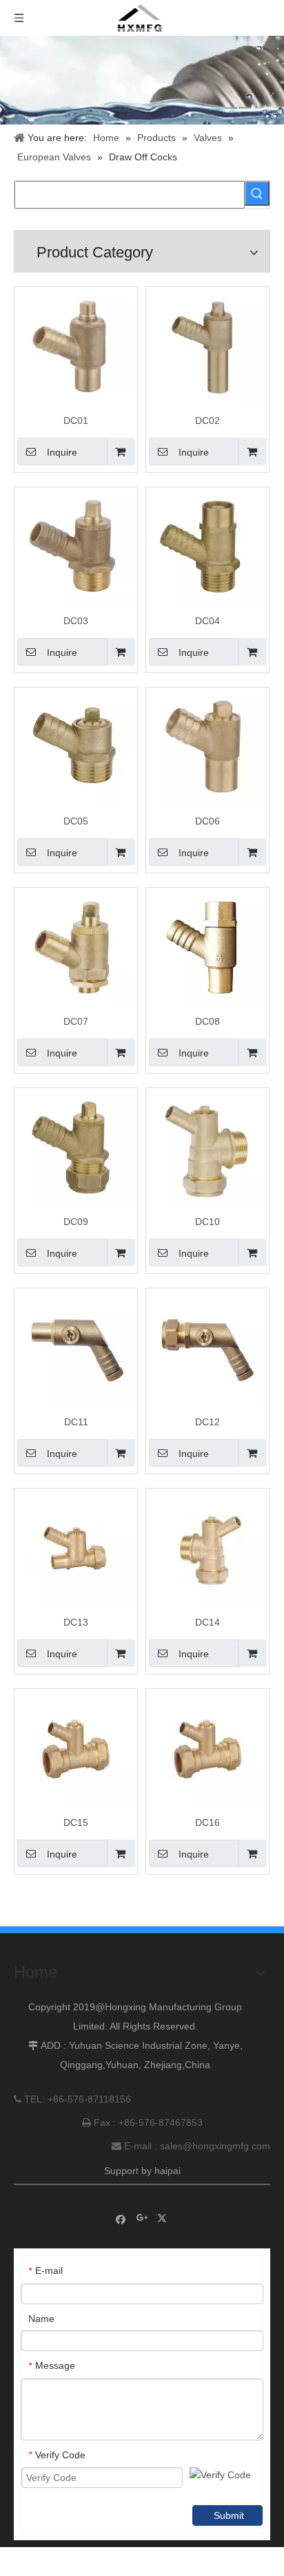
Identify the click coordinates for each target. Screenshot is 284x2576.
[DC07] (76, 948)
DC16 (207, 1822)
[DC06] (207, 748)
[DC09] (76, 1149)
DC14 (207, 1622)
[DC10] (207, 1149)
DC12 (207, 1422)
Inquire (62, 452)
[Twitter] (164, 2218)
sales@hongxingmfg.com (215, 2146)
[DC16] (207, 1749)
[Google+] (142, 2218)
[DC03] (76, 548)
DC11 (76, 1422)
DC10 (207, 1222)
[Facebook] (121, 2218)
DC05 (76, 821)
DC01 (76, 421)
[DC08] (207, 948)
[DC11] (76, 1349)
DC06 (207, 821)
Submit (229, 2515)
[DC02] (207, 348)
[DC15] (76, 1749)
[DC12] (207, 1349)
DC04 (207, 621)
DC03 (76, 621)
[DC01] (76, 348)
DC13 (76, 1622)
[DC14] (207, 1549)
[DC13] (76, 1549)
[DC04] (207, 548)
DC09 (76, 1222)
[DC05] (76, 748)
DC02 (207, 421)
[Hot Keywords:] (257, 193)
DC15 (76, 1822)
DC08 (207, 1021)
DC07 (76, 1021)
